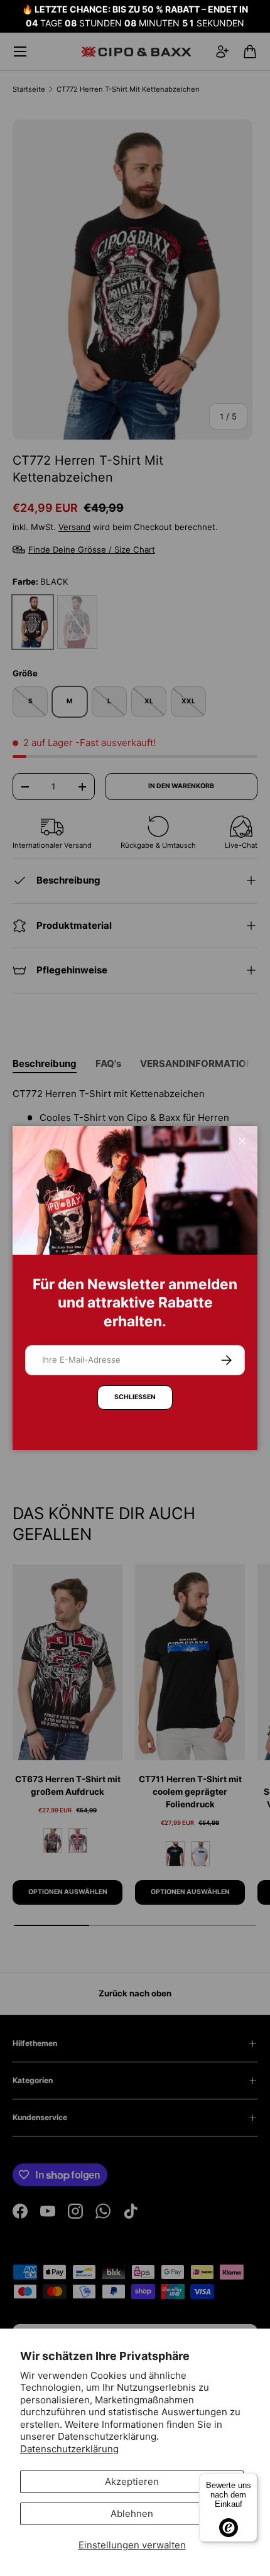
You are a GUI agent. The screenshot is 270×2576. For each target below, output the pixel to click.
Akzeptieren (132, 2481)
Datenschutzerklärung (69, 2449)
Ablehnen (132, 2514)
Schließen (135, 1397)
